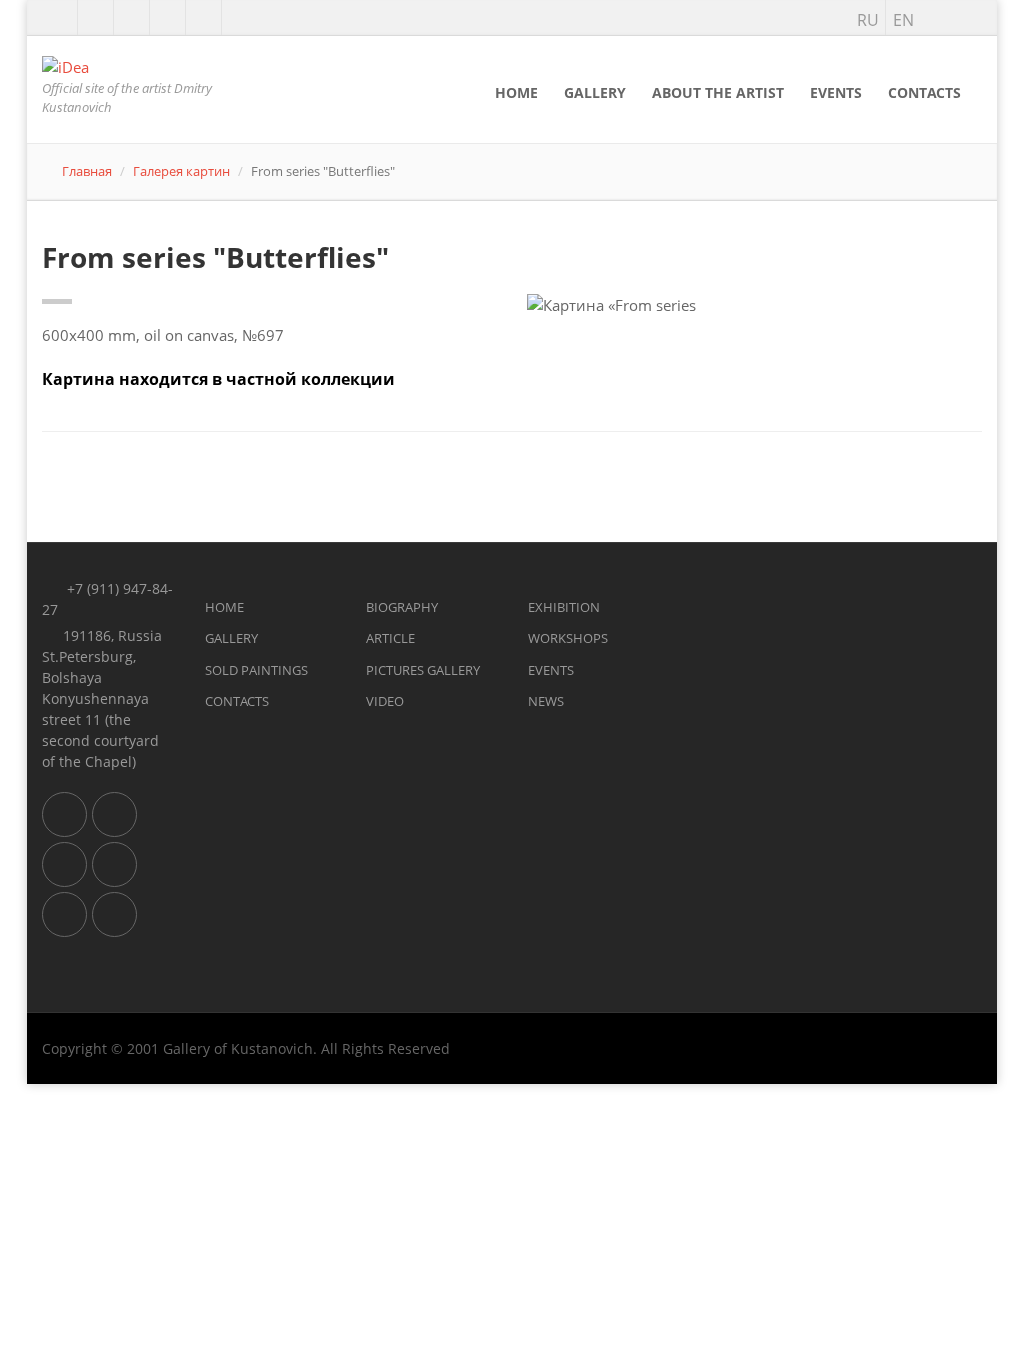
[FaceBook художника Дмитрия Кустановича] (203, 18)
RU (868, 20)
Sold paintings (256, 670)
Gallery (595, 92)
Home (516, 92)
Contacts (924, 92)
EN (903, 20)
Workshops (568, 638)
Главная (87, 171)
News (546, 701)
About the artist (718, 92)
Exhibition (564, 607)
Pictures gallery (423, 670)
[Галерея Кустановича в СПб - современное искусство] (64, 914)
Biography (402, 607)
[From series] (755, 305)
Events (836, 92)
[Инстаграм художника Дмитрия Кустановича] (95, 18)
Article (390, 638)
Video (385, 701)
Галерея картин (181, 171)
